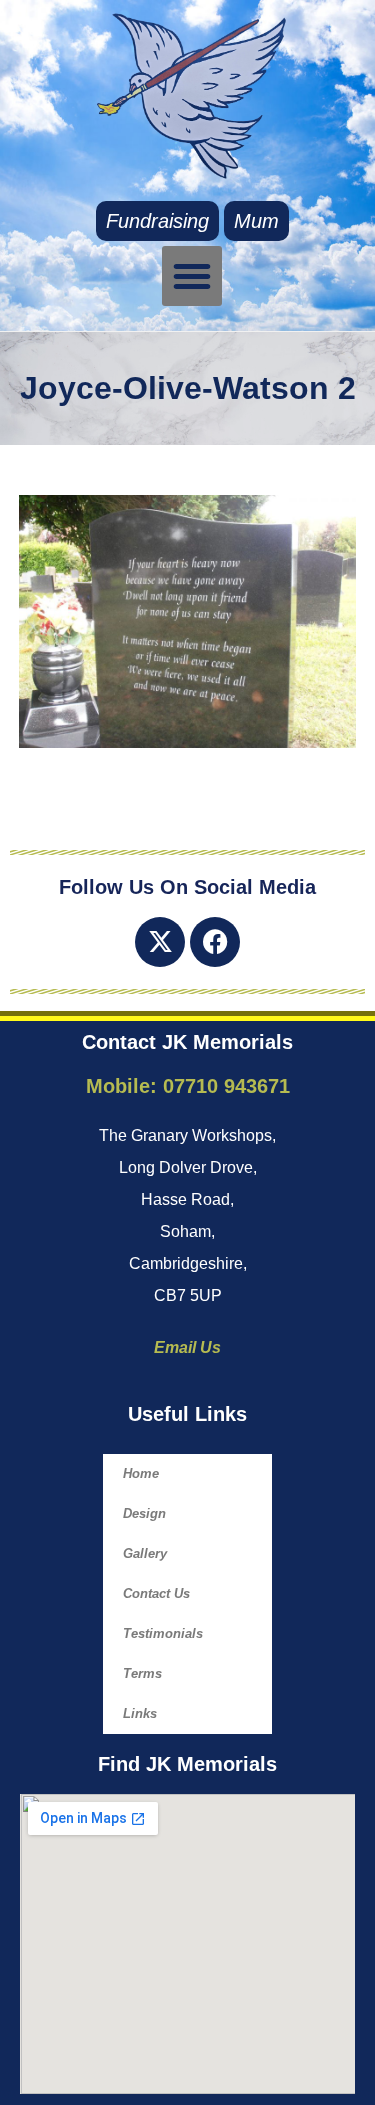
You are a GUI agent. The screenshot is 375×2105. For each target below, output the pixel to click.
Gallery (145, 1553)
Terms (142, 1673)
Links (140, 1713)
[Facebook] (215, 942)
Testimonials (163, 1633)
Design (144, 1513)
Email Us (187, 1347)
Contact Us (156, 1593)
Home (141, 1473)
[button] (192, 276)
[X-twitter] (160, 942)
